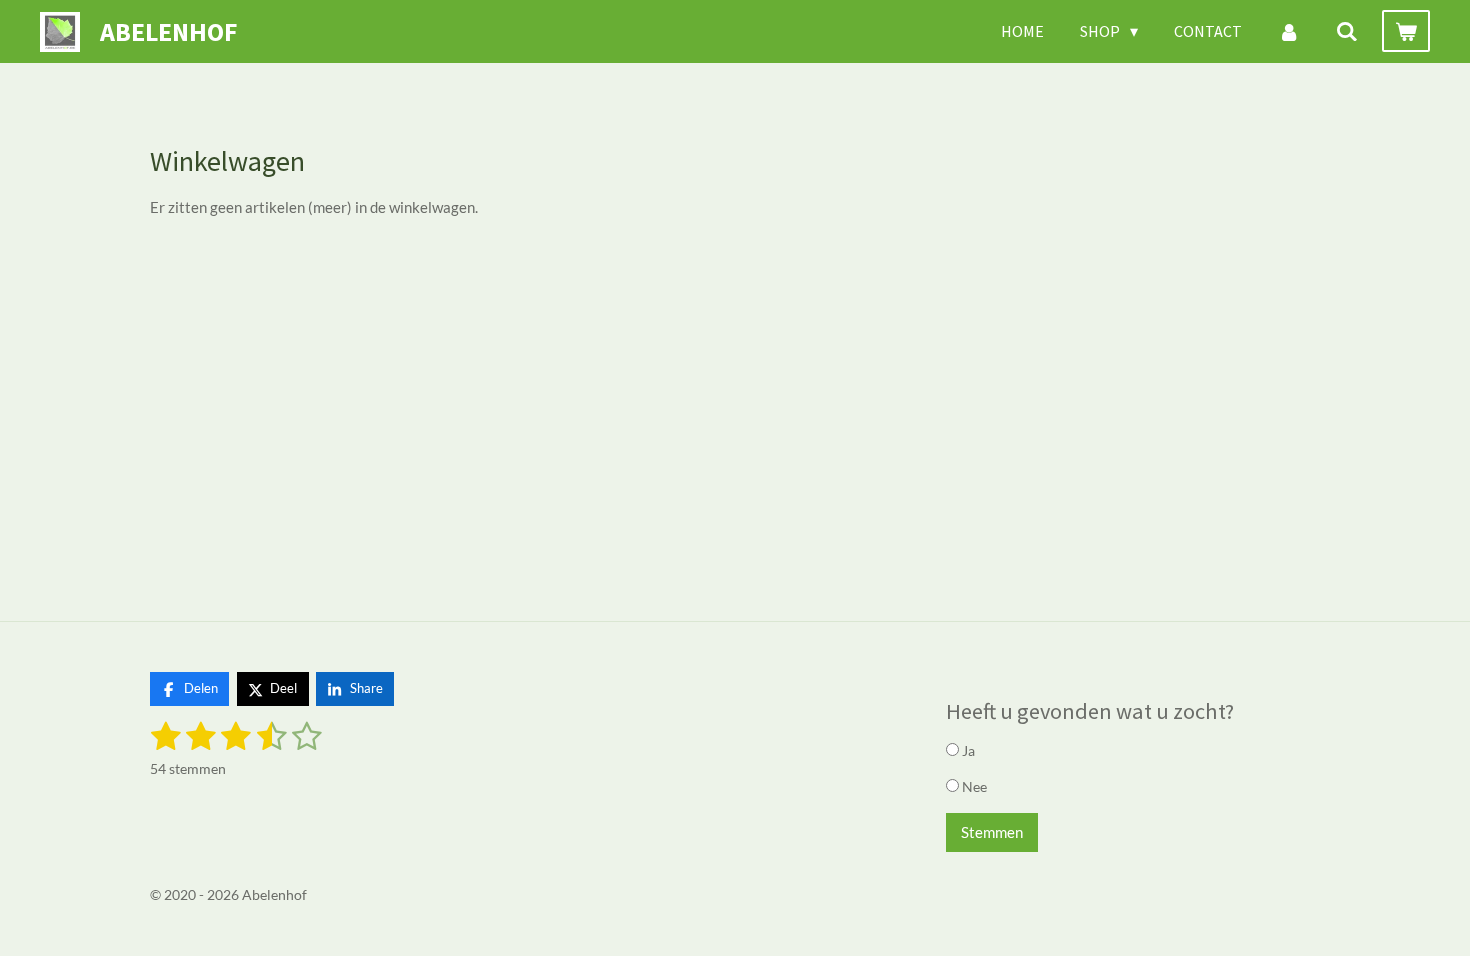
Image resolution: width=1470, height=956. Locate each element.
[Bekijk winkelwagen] (1406, 31)
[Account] (1289, 31)
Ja (967, 750)
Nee (973, 786)
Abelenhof (168, 31)
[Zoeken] (1347, 31)
